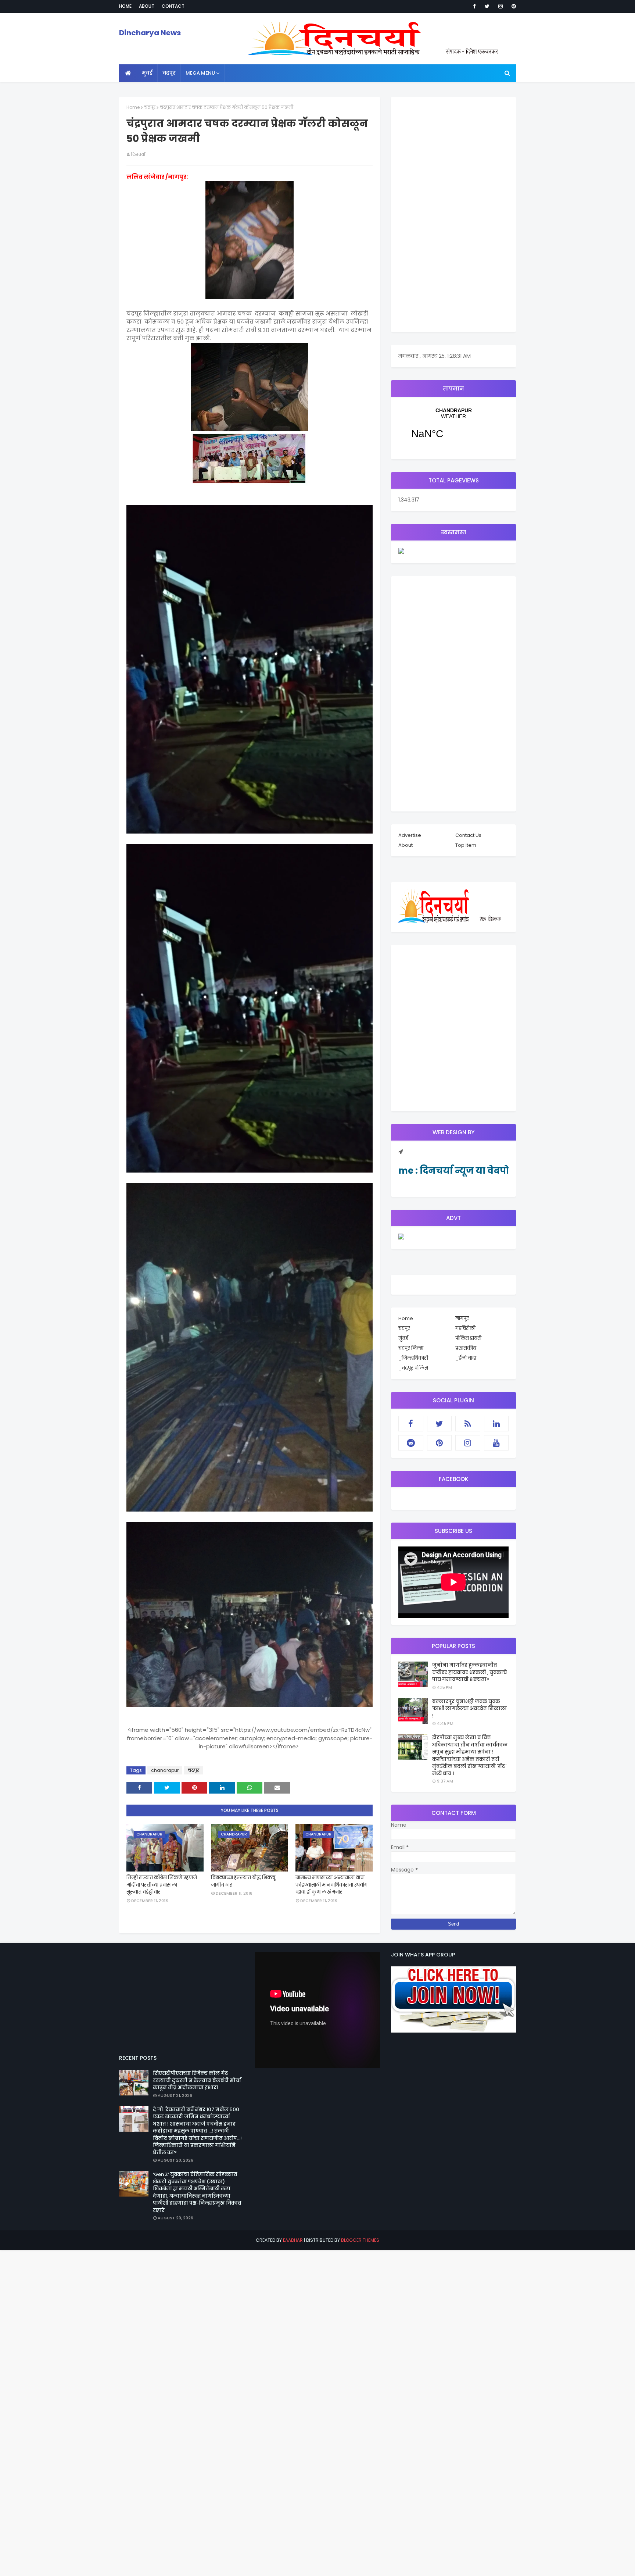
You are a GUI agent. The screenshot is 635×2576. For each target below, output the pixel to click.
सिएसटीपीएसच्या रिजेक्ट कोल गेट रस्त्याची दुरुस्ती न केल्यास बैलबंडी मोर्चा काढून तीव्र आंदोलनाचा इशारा (197, 2080)
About (147, 6)
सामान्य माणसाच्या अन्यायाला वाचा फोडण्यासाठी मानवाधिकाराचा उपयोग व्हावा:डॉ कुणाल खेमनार (331, 1885)
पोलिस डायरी (468, 1338)
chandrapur (165, 1770)
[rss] (468, 1424)
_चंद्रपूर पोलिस (413, 1368)
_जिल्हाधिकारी (413, 1358)
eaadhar (293, 2240)
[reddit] (411, 1443)
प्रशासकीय (466, 1348)
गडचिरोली (465, 1328)
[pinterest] (512, 6)
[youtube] (496, 1443)
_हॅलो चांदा (466, 1358)
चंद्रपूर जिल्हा (411, 1348)
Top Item (466, 845)
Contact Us (468, 835)
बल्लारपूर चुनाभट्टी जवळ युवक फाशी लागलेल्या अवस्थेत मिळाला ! (469, 1709)
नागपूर (462, 1318)
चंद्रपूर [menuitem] (169, 73)
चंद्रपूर (150, 107)
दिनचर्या (138, 154)
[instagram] (501, 6)
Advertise (410, 835)
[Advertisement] (453, 214)
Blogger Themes (360, 2240)
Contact (173, 6)
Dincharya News (150, 33)
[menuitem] (128, 73)
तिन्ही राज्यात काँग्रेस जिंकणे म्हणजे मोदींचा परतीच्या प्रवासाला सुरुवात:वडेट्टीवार (162, 1885)
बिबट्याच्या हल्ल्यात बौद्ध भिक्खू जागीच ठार (243, 1881)
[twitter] (487, 6)
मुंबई (403, 1338)
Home (125, 6)
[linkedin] (496, 1424)
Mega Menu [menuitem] (200, 73)
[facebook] (474, 6)
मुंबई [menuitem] (147, 73)
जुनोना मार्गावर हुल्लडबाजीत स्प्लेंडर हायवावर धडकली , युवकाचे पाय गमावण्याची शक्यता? (469, 1672)
